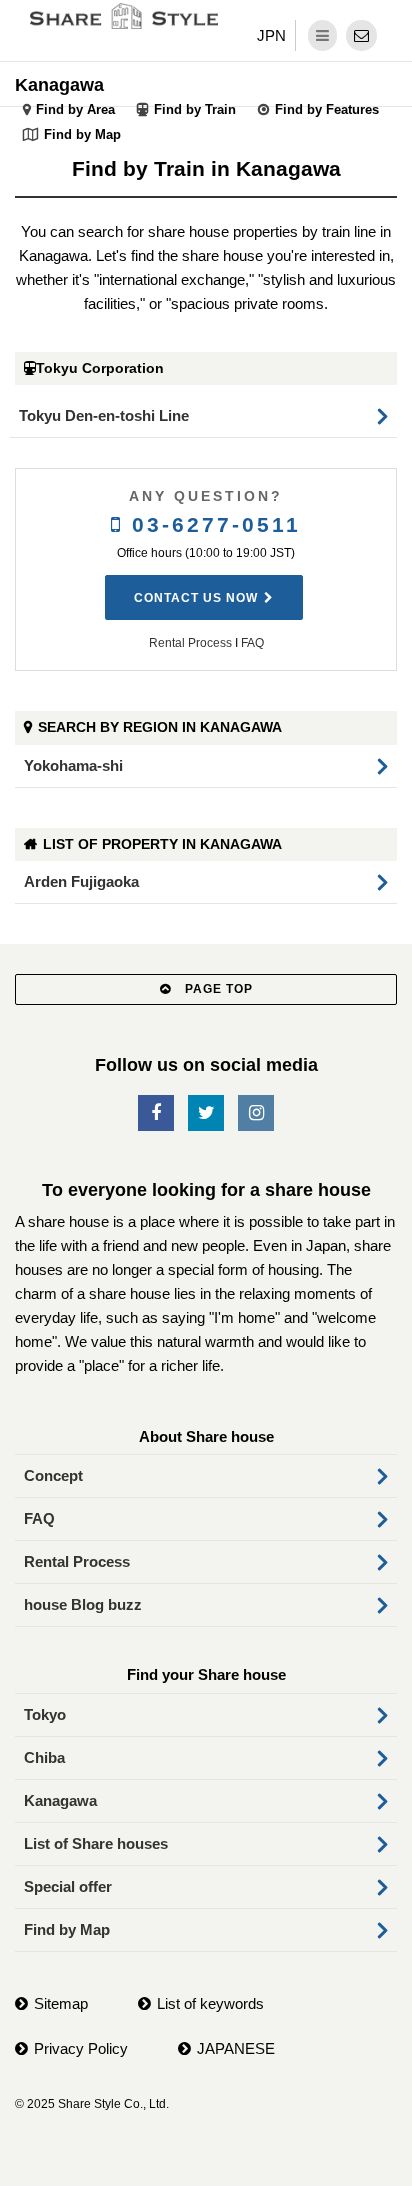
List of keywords (210, 2003)
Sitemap (61, 2003)
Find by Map (82, 134)
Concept (53, 1475)
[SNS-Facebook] (156, 1113)
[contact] (361, 35)
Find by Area (75, 109)
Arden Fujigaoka (81, 881)
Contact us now (196, 598)
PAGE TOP (217, 989)
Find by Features (327, 109)
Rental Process (190, 643)
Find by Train (195, 109)
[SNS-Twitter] (206, 1113)
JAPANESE (236, 2048)
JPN (271, 35)
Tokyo (45, 1714)
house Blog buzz (83, 1604)
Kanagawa (59, 85)
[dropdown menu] (322, 35)
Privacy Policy (81, 2048)
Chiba (44, 1757)
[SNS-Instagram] (256, 1113)
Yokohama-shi (73, 765)
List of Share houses (96, 1843)
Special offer (68, 1886)
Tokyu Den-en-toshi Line (104, 415)
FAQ (252, 643)
